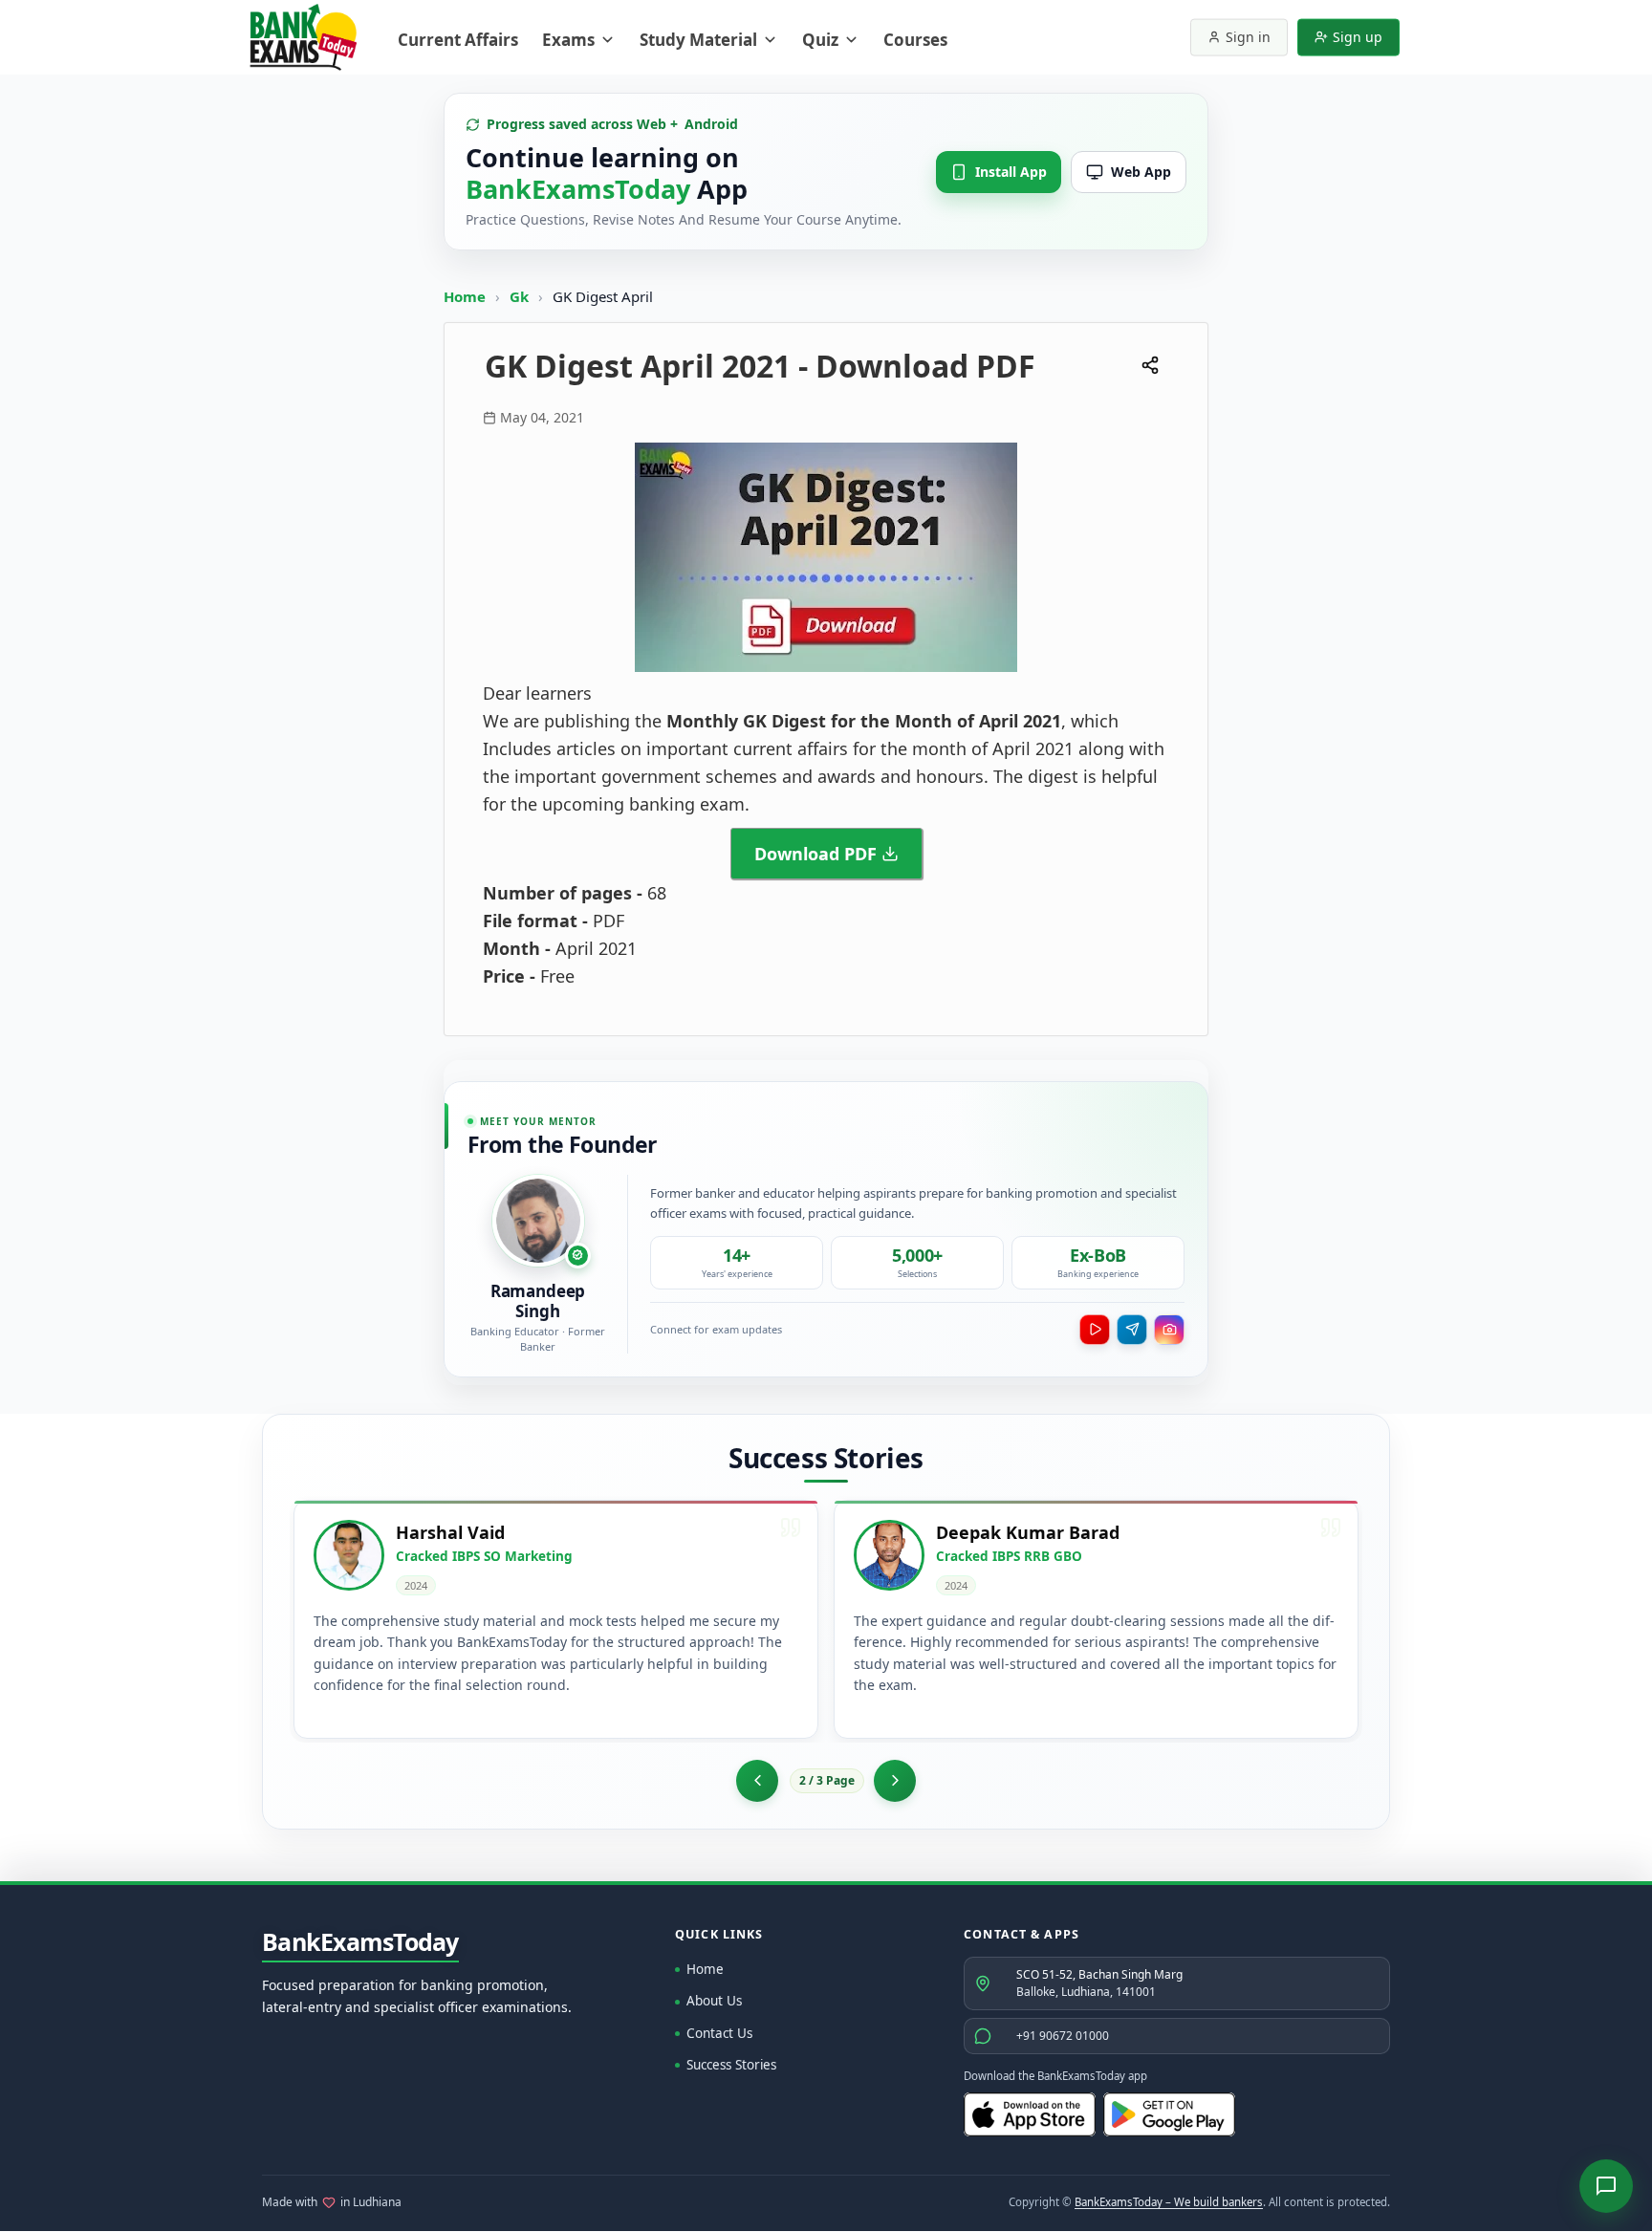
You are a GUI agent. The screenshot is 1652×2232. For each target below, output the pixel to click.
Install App (1011, 172)
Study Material (698, 40)
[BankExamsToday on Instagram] (1169, 1330)
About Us (714, 2001)
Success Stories (731, 2065)
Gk (519, 296)
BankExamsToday (360, 1942)
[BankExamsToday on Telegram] (1132, 1330)
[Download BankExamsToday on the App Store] (1030, 2114)
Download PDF (815, 854)
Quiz (820, 40)
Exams (568, 40)
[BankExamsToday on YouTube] (1095, 1330)
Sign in (1248, 37)
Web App (1141, 172)
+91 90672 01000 (1063, 2036)
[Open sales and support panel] (1606, 2186)
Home (465, 296)
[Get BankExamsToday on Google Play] (1169, 2114)
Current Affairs (458, 40)
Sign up (1358, 37)
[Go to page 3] (895, 1781)
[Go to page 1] (757, 1781)
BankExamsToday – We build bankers (1169, 2202)
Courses (915, 40)
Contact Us (719, 2033)
